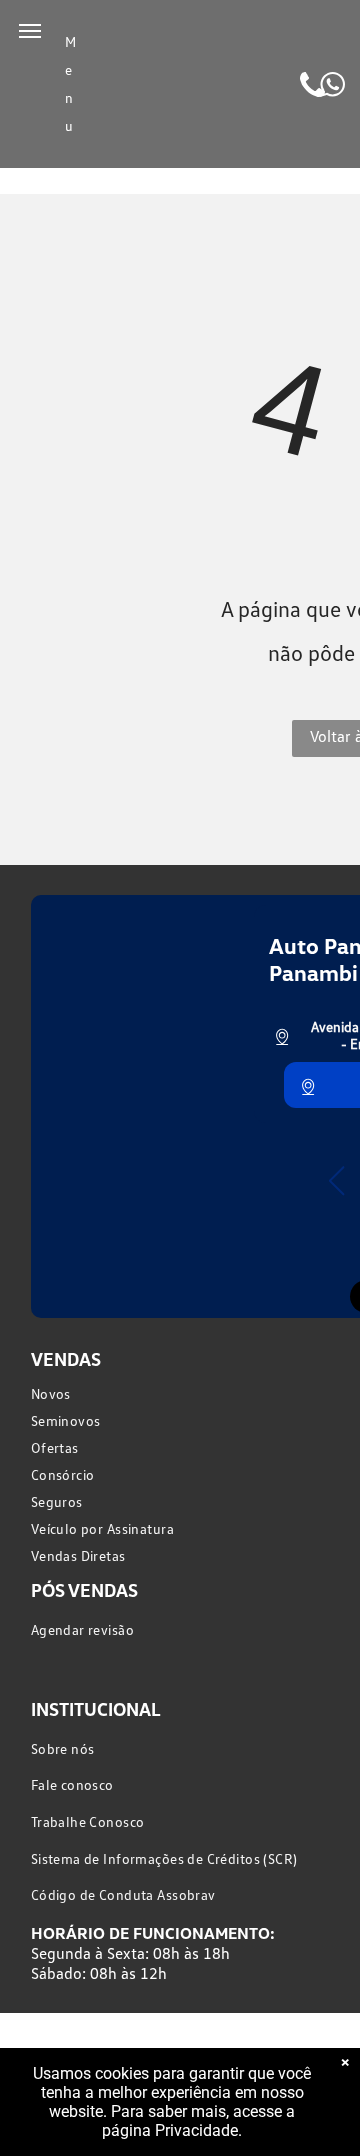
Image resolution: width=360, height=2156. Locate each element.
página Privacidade (170, 2130)
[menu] (30, 31)
